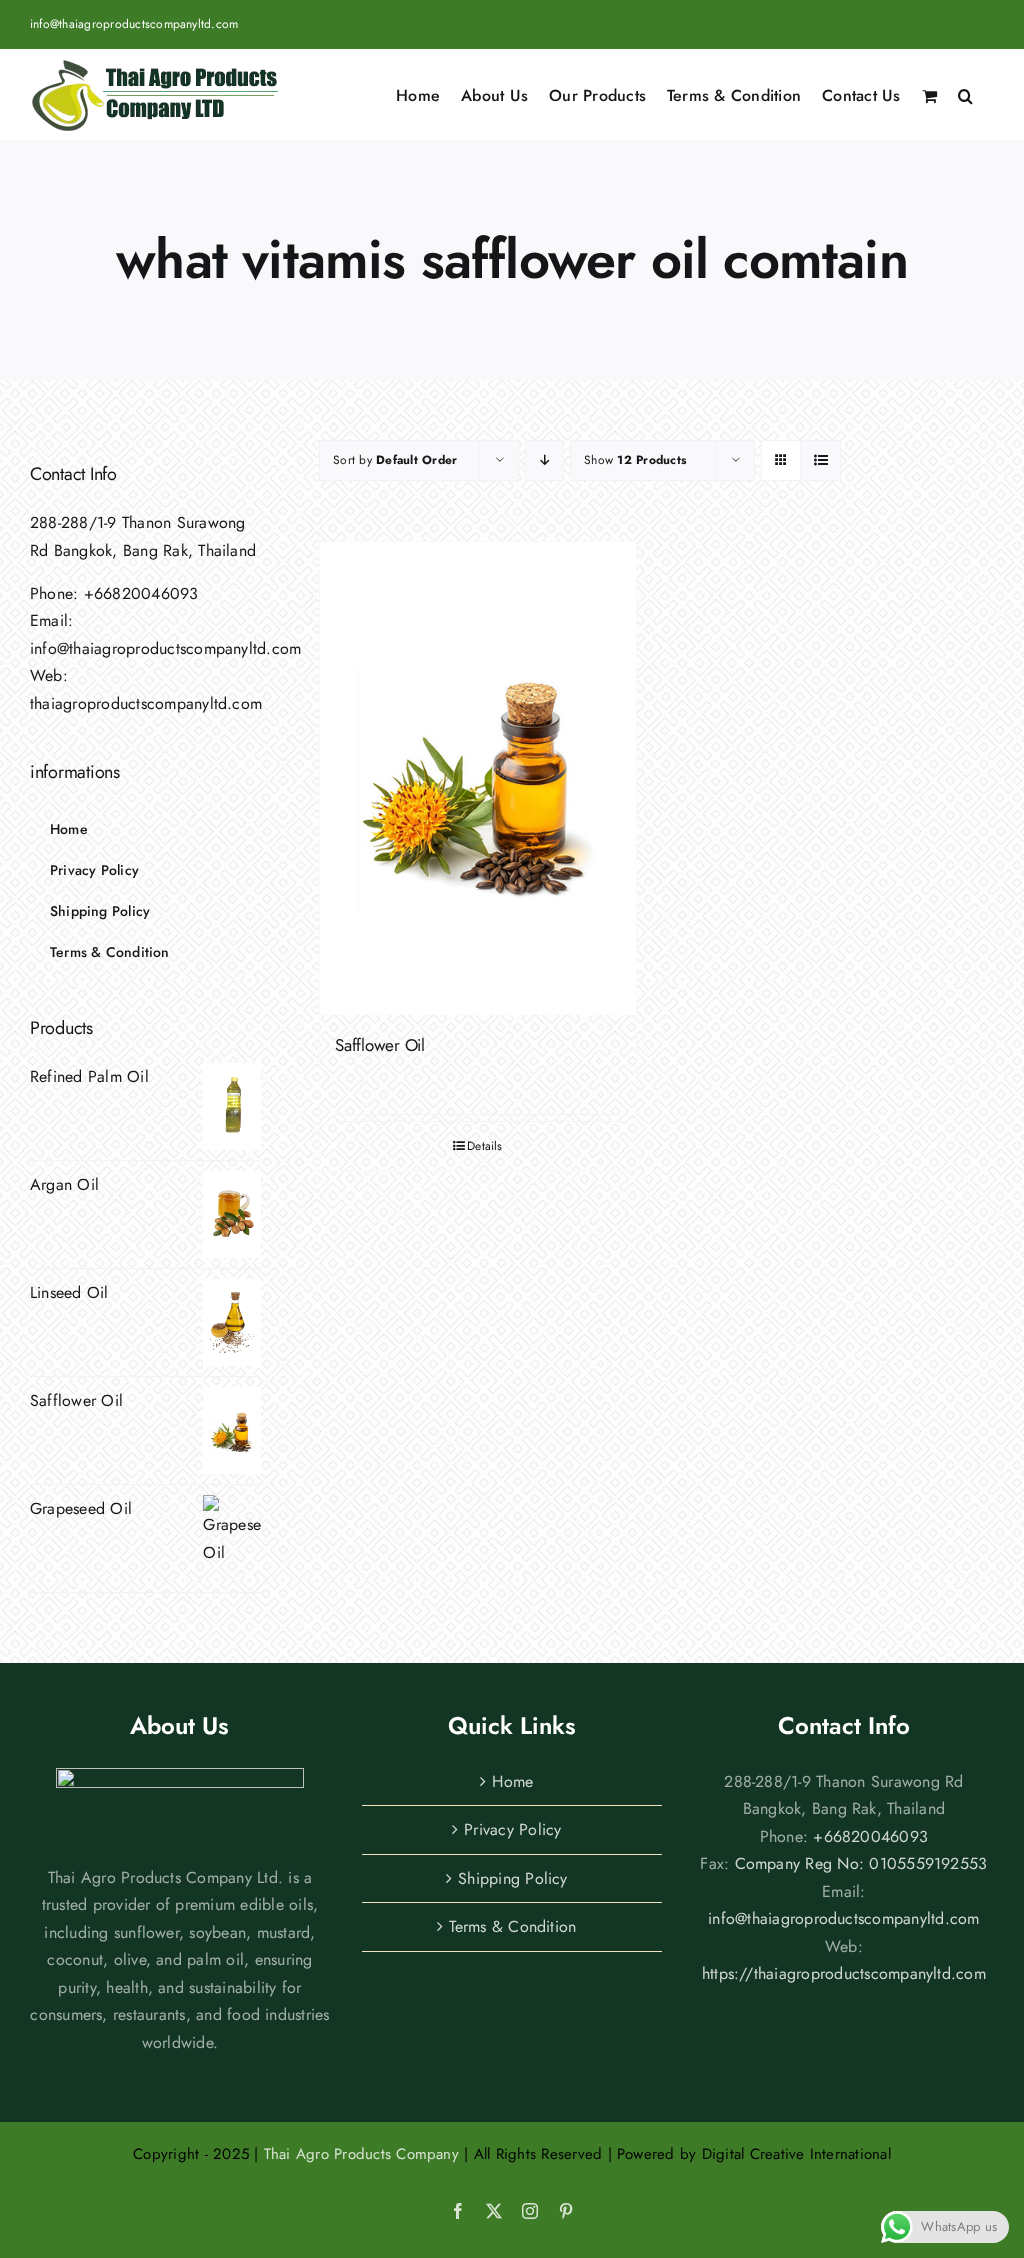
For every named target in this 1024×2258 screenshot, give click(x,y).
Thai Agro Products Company (361, 2154)
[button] (965, 94)
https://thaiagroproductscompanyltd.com (844, 1973)
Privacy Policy (512, 1829)
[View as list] (820, 460)
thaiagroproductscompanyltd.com (146, 703)
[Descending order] (544, 460)
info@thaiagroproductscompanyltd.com (134, 24)
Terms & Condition (512, 1926)
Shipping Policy (513, 1878)
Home (512, 1781)
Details (485, 1146)
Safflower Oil (380, 1045)
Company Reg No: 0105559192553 (861, 1863)
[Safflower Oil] (477, 778)
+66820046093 (141, 593)
